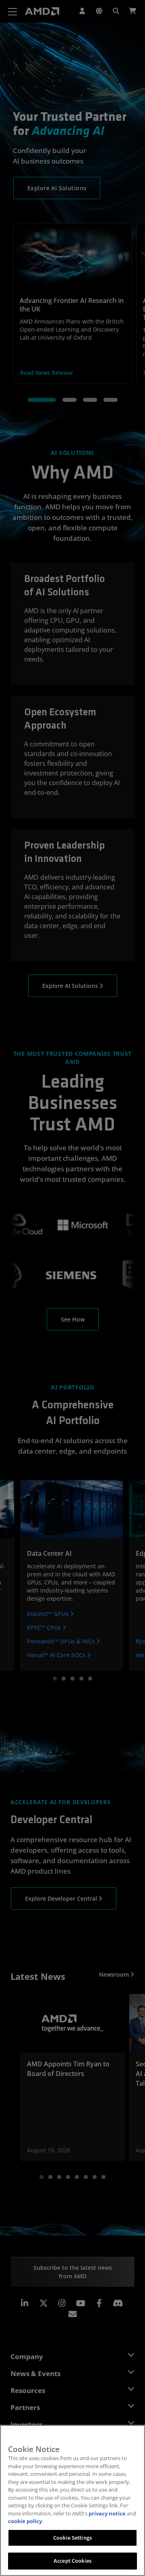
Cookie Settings (72, 2538)
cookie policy (25, 2521)
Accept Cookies (72, 2561)
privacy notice (107, 2513)
